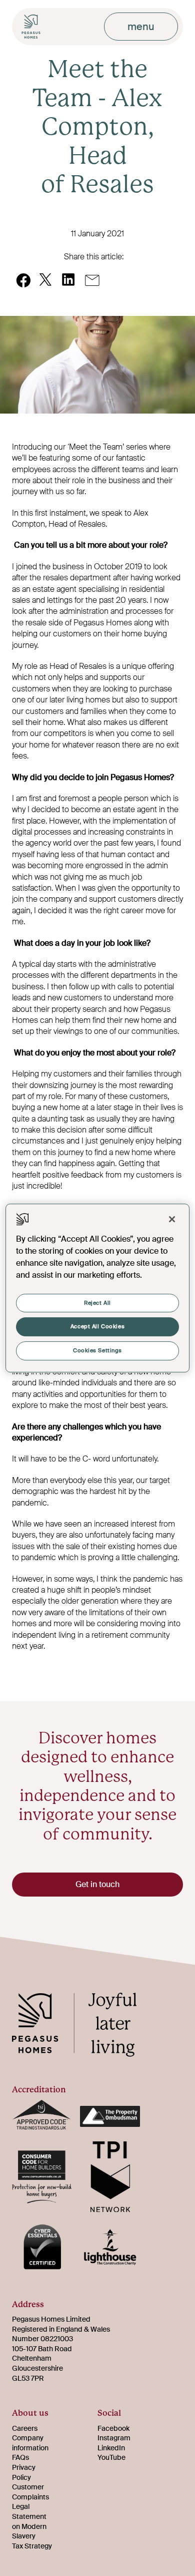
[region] (98, 1288)
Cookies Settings (97, 1351)
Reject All (97, 1303)
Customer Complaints (30, 2492)
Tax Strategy (32, 2546)
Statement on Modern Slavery (29, 2526)
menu (141, 27)
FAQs (20, 2457)
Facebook (113, 2428)
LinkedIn (111, 2448)
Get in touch (97, 1884)
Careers (25, 2428)
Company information (30, 2443)
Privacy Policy (24, 2472)
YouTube (111, 2457)
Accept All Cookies (97, 1327)
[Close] (172, 1219)
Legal (21, 2506)
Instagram (114, 2438)
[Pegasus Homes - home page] (82, 2026)
